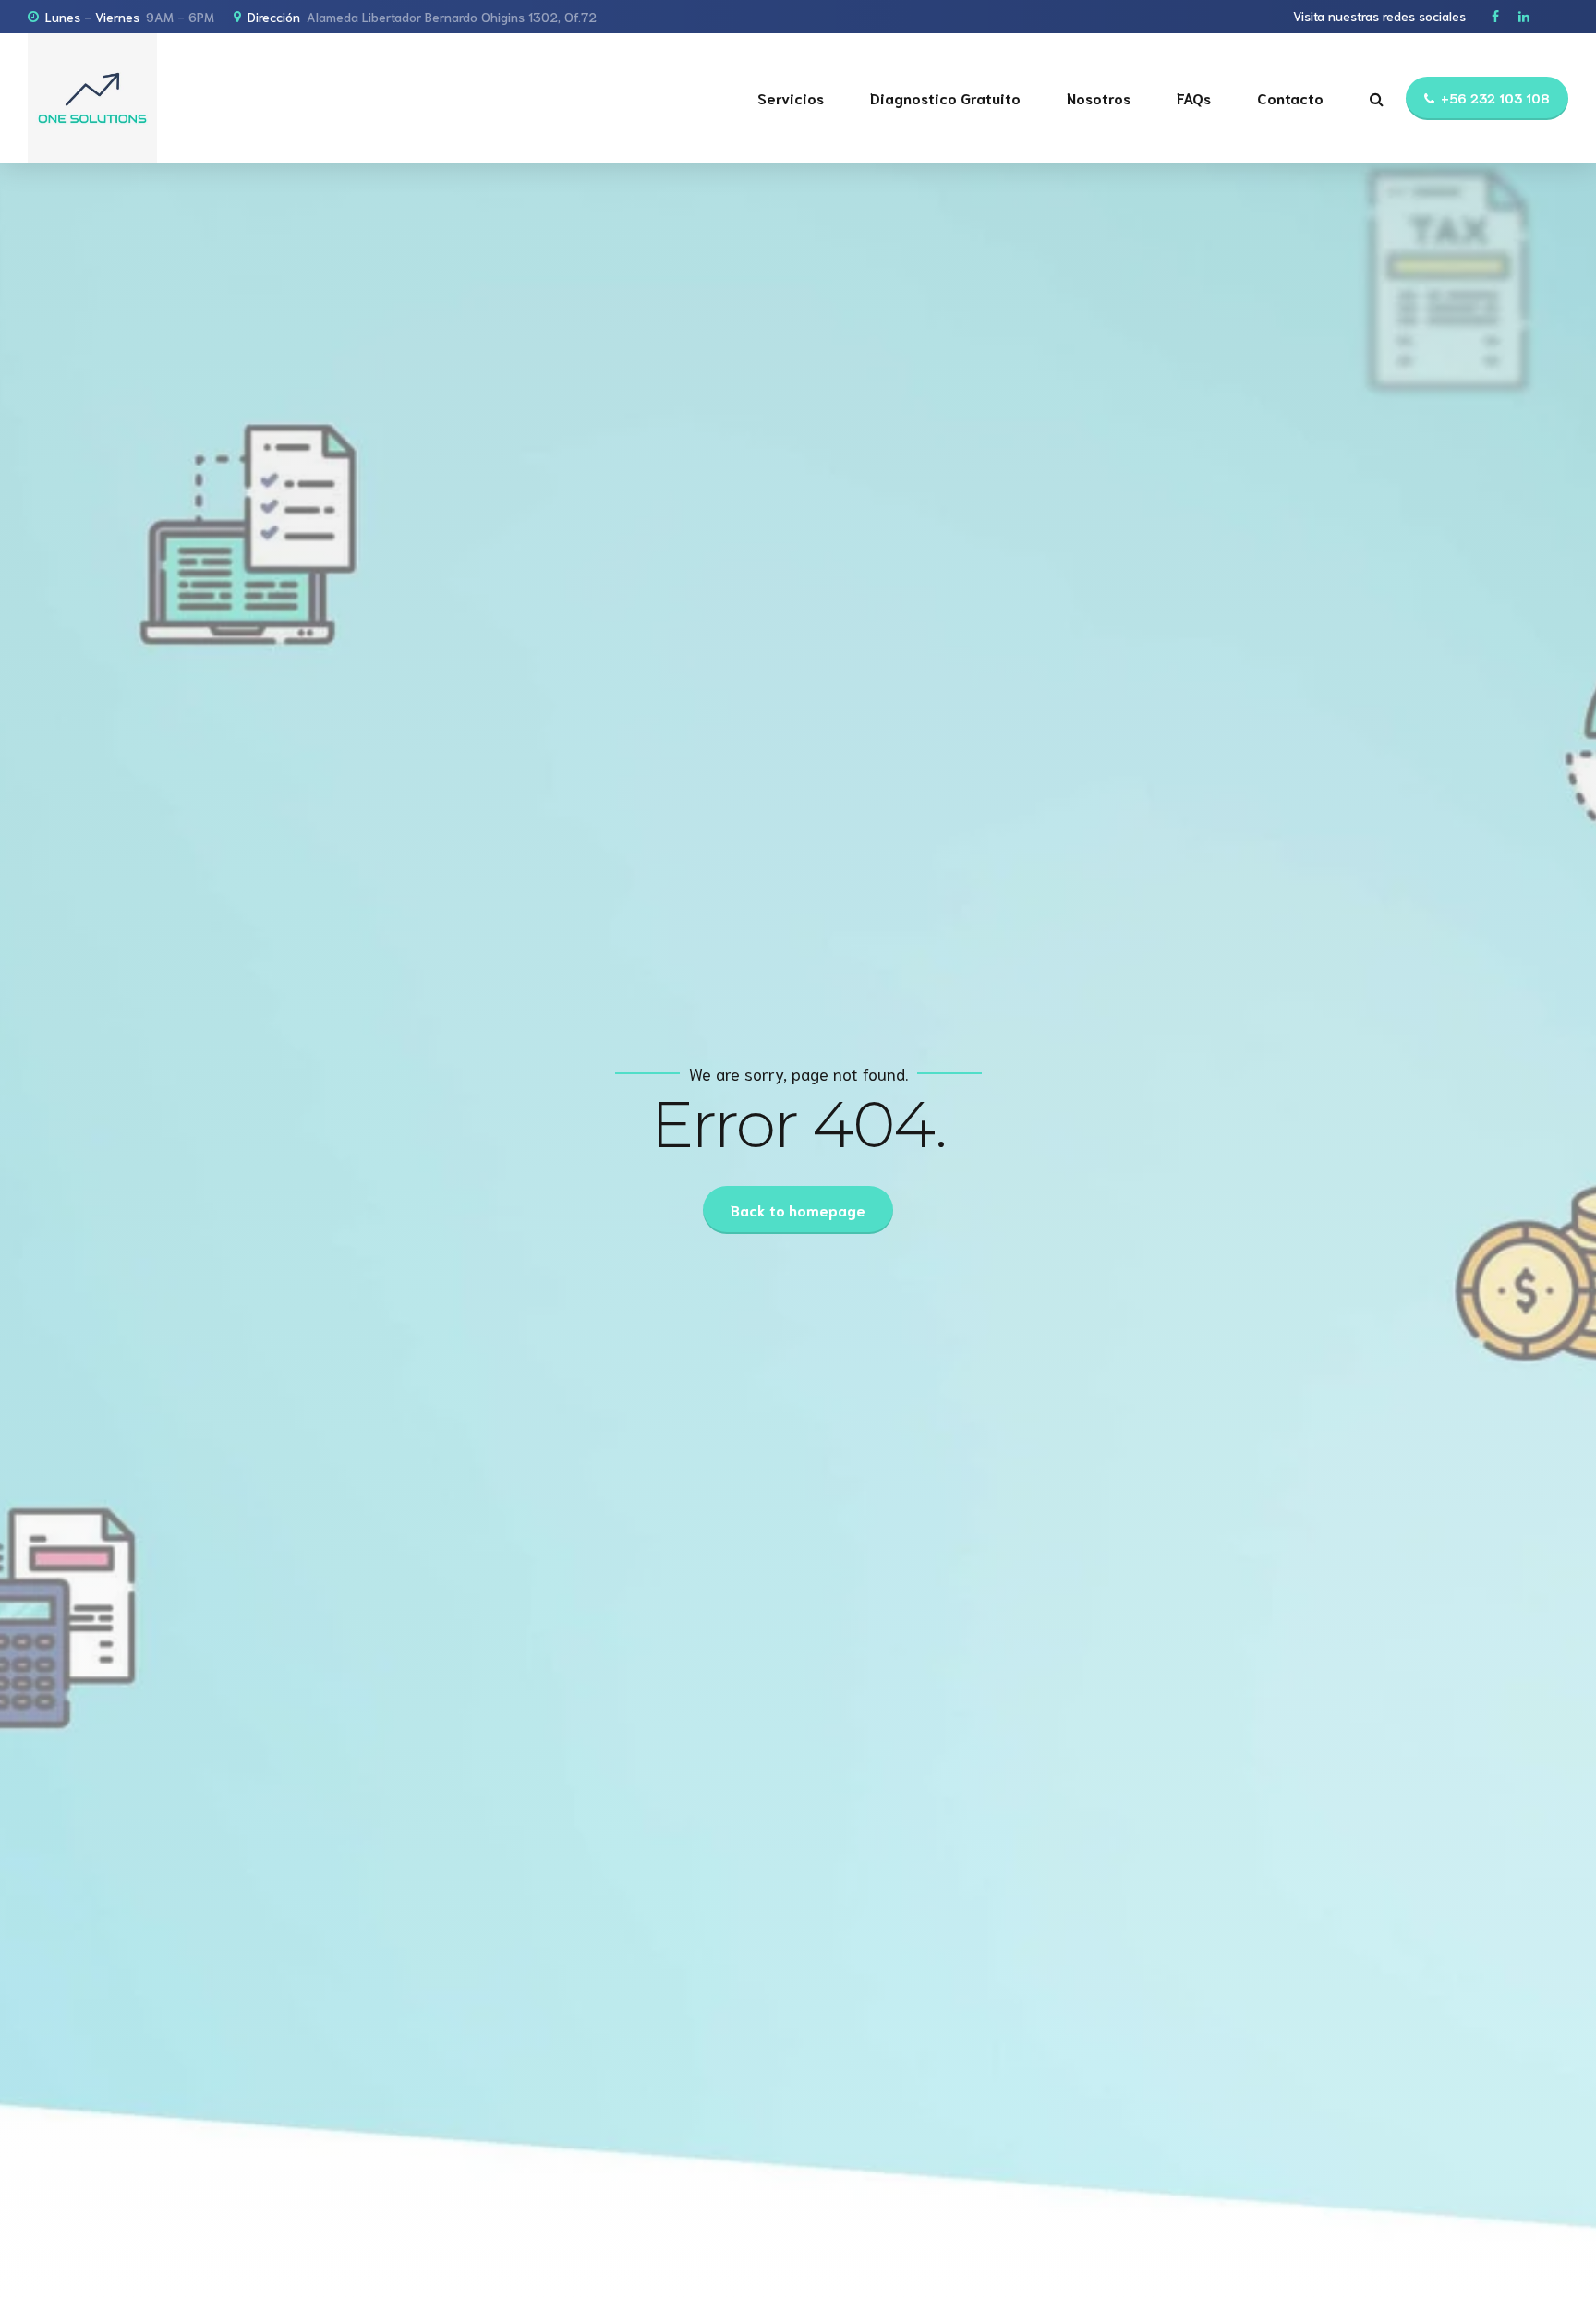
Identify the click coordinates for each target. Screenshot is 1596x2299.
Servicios (791, 97)
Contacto (1290, 97)
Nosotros (1099, 97)
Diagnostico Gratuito (945, 97)
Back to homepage (798, 1210)
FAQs (1194, 97)
